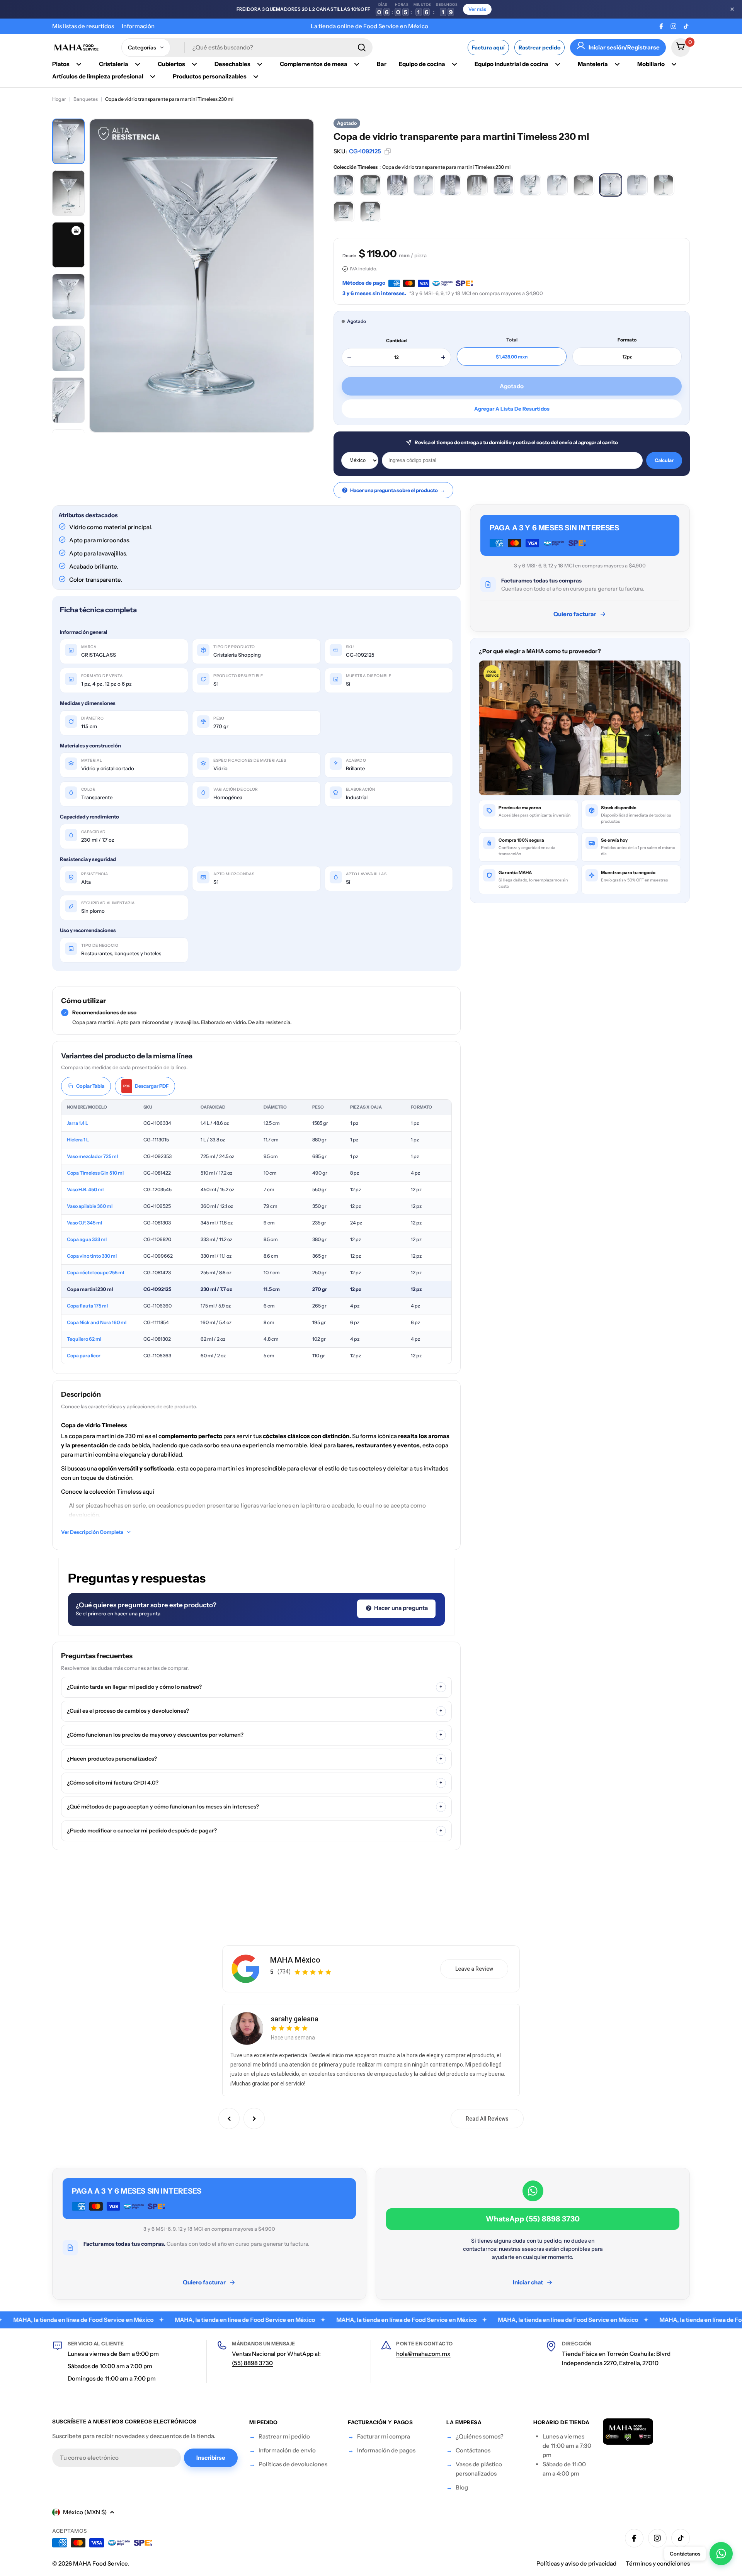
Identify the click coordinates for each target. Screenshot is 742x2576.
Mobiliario (651, 64)
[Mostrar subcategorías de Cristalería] (138, 64)
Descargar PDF (146, 1086)
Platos (61, 64)
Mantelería (593, 64)
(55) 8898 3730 (252, 2363)
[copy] (388, 151)
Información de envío (287, 2450)
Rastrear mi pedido (284, 2436)
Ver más (477, 9)
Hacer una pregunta (400, 1608)
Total (512, 340)
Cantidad (397, 340)
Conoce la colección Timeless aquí (108, 1492)
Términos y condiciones (658, 2563)
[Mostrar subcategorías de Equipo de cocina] (454, 64)
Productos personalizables (210, 76)
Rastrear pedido (539, 48)
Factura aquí (488, 48)
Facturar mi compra (384, 2436)
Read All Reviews (487, 2119)
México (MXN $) (85, 2512)
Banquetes (86, 99)
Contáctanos (473, 2450)
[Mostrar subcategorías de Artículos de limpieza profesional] (153, 76)
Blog (462, 2487)
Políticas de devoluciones (293, 2464)
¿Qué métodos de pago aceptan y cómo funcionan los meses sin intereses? (255, 1807)
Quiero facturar (575, 614)
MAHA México (295, 1960)
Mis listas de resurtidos (83, 26)
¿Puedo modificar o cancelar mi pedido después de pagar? (255, 1831)
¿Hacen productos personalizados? (255, 1759)
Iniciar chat (528, 2282)
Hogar (59, 99)
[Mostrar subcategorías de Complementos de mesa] (357, 64)
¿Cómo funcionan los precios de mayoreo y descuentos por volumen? (255, 1735)
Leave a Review (474, 1969)
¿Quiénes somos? (480, 2436)
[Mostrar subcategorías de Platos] (79, 64)
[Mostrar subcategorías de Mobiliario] (674, 64)
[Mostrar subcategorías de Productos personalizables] (256, 76)
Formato (627, 340)
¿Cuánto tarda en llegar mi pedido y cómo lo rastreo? (255, 1687)
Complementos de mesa (314, 64)
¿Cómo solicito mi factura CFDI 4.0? (255, 1783)
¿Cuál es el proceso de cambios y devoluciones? (255, 1711)
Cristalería (114, 64)
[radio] (344, 185)
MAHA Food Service (100, 2563)
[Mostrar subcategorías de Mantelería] (617, 64)
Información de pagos (386, 2450)
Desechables (232, 64)
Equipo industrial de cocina (511, 64)
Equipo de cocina (422, 64)
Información (138, 26)
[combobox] (247, 48)
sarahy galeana (295, 2019)
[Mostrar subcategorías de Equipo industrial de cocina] (558, 64)
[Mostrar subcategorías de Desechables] (260, 64)
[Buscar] (362, 48)
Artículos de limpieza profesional (98, 76)
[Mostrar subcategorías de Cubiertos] (194, 64)
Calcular (664, 460)
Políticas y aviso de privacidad (576, 2563)
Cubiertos (171, 64)
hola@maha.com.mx (423, 2354)
